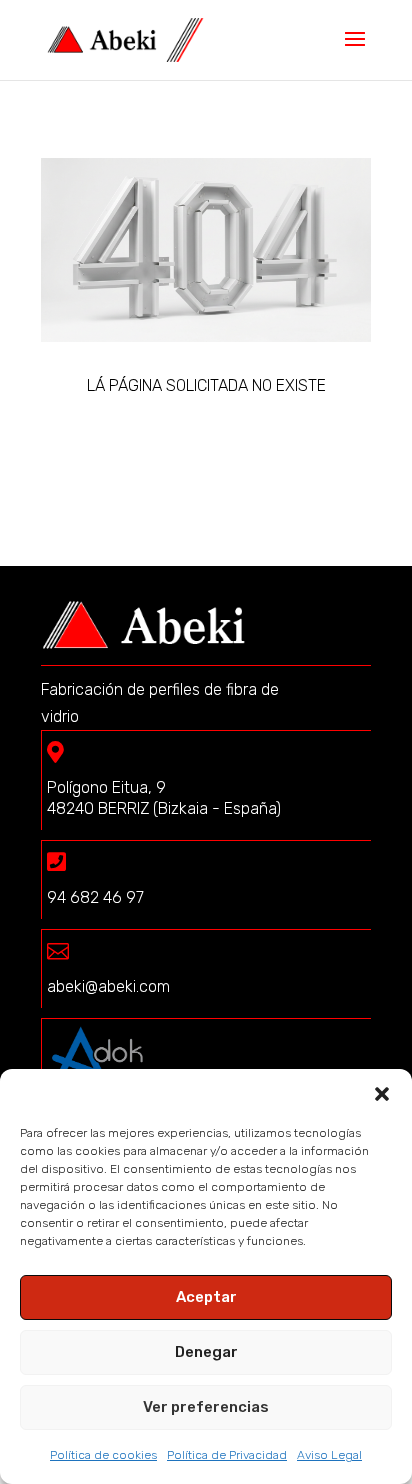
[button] (382, 1094)
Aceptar (206, 1297)
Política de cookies (103, 1455)
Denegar (206, 1352)
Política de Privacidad (227, 1455)
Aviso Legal (329, 1455)
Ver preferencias (206, 1407)
